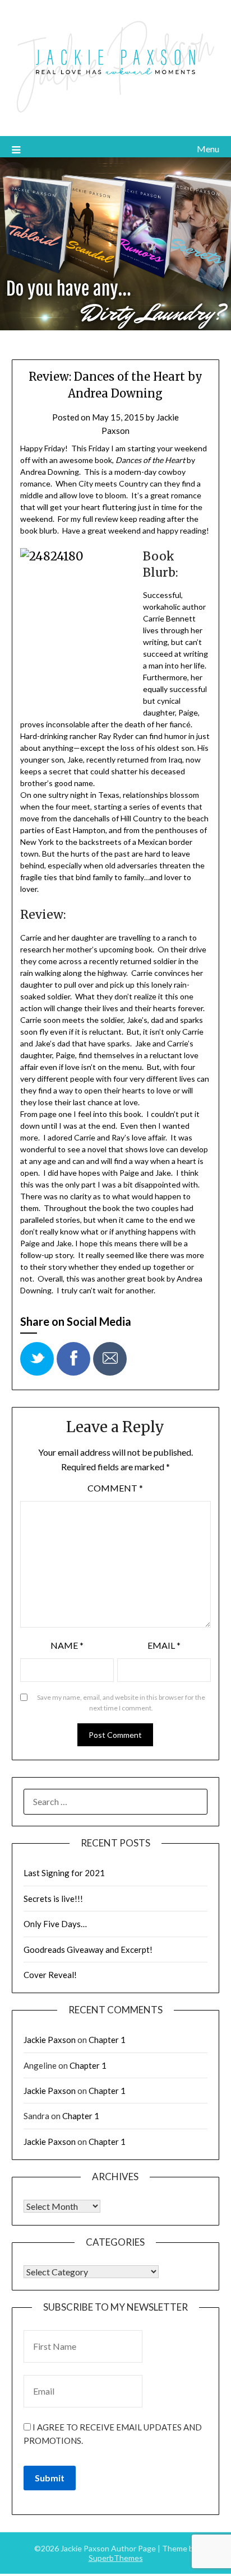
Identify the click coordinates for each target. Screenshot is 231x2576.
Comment (115, 1488)
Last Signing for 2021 (64, 1873)
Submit (50, 2478)
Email (164, 1645)
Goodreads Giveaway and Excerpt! (88, 1949)
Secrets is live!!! (53, 1899)
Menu (208, 149)
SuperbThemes (116, 2558)
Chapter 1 (107, 2040)
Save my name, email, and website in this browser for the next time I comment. (121, 1703)
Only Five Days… (55, 1924)
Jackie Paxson (50, 2040)
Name (67, 1645)
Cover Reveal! (50, 1975)
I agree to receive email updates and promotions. (113, 2434)
